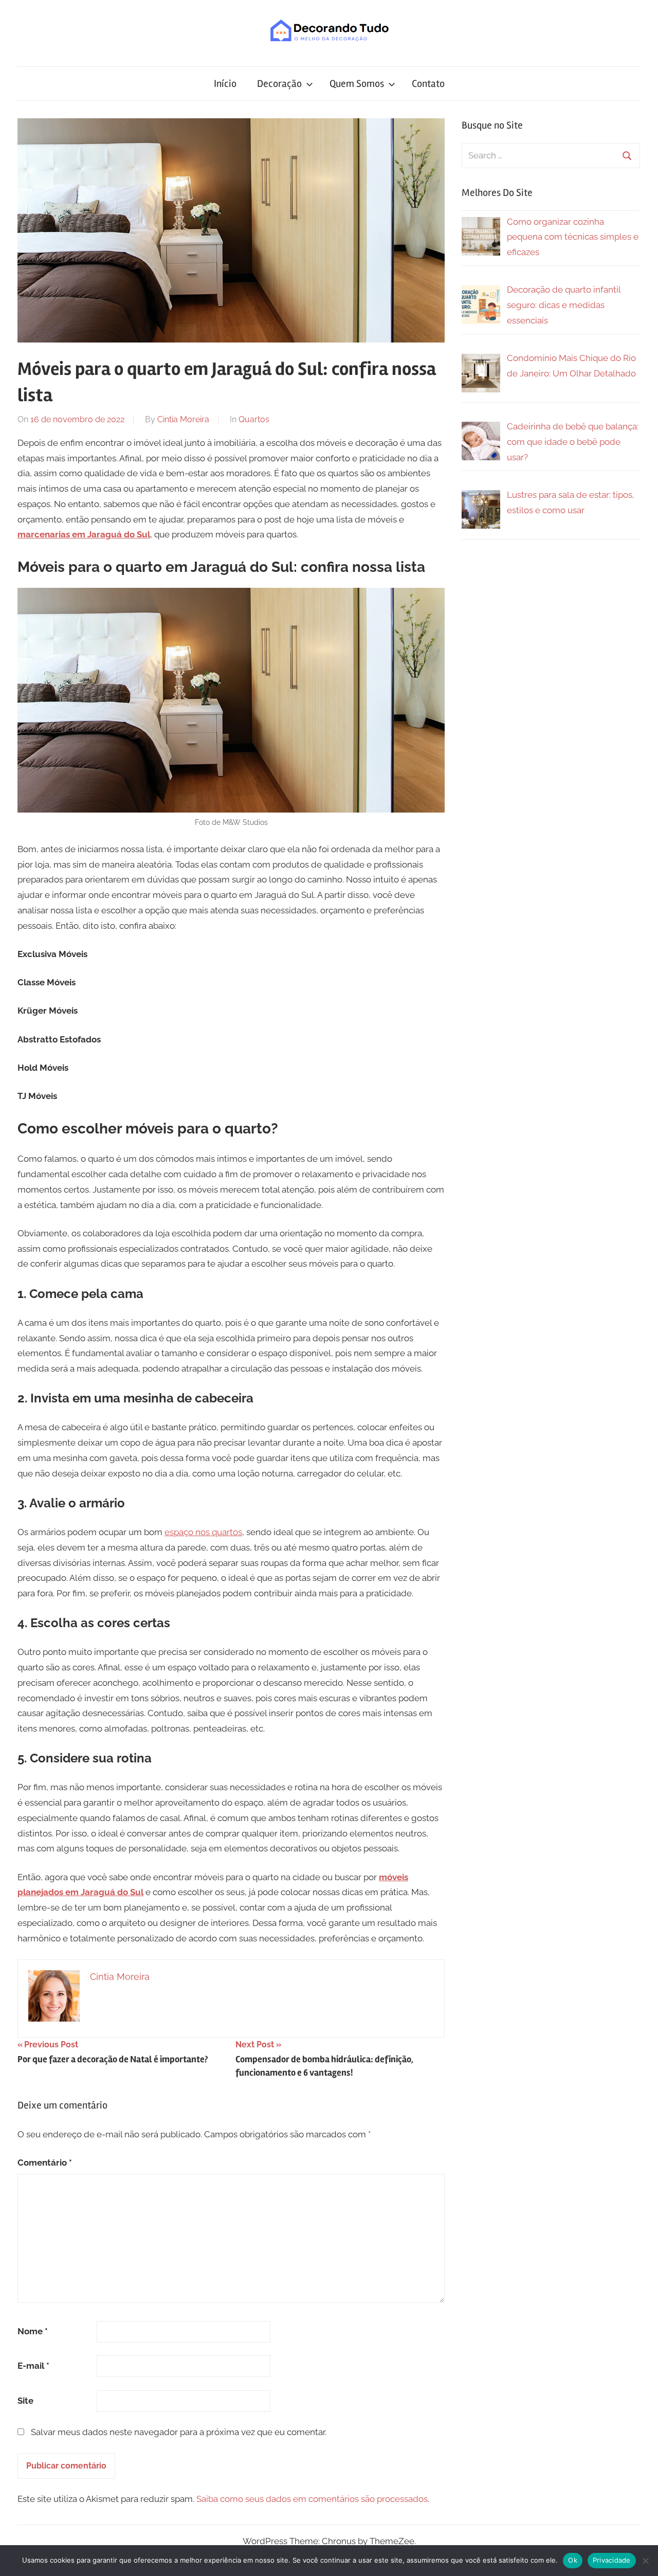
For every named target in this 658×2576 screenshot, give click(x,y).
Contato (428, 84)
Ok (573, 2560)
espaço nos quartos (203, 1532)
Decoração (279, 84)
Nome (33, 2331)
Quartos (254, 419)
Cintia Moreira (183, 419)
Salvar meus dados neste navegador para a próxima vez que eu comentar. (179, 2432)
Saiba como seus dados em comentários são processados (312, 2499)
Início (225, 84)
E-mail (33, 2366)
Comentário (45, 2163)
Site (25, 2401)
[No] (645, 2561)
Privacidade (612, 2560)
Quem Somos (357, 84)
